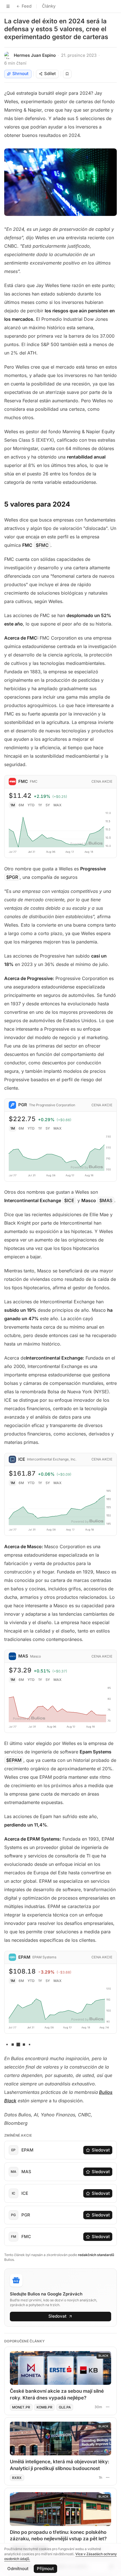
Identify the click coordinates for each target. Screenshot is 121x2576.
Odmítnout (18, 2569)
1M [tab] (13, 805)
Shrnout (20, 74)
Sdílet (50, 74)
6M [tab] (21, 805)
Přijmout (45, 2569)
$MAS (106, 1200)
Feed (27, 6)
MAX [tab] (58, 805)
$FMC (42, 545)
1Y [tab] (40, 805)
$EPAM (14, 1760)
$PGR (12, 877)
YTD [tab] (31, 805)
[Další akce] (107, 2407)
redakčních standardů (96, 2255)
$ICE (69, 1200)
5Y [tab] (48, 805)
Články (49, 6)
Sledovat (101, 2150)
